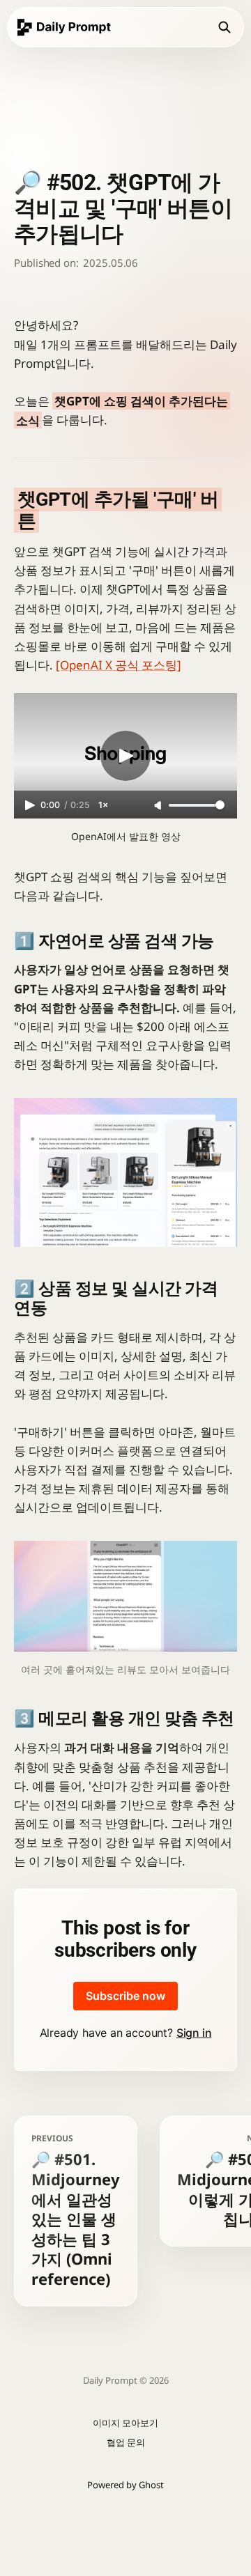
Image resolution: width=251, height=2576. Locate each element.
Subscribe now (125, 1996)
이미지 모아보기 (125, 2423)
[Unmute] (159, 806)
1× (103, 805)
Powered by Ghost (125, 2485)
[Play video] (125, 756)
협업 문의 (126, 2442)
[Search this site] (225, 27)
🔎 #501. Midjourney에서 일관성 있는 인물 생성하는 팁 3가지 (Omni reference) (76, 2211)
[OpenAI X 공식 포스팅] (119, 665)
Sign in (194, 2033)
